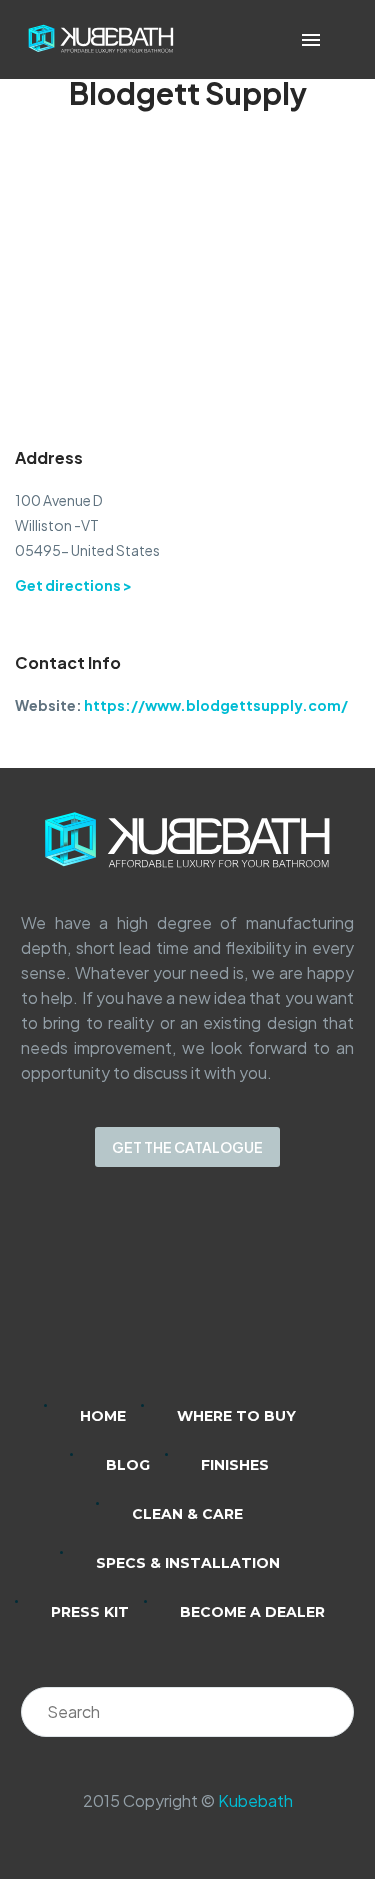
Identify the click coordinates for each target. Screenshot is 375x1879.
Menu (311, 40)
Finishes (235, 1465)
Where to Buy (236, 1416)
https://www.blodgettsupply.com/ (216, 705)
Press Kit (90, 1612)
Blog (128, 1465)
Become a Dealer (252, 1612)
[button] (339, 39)
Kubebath (255, 1800)
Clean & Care (187, 1514)
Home (103, 1416)
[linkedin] (110, 1299)
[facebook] (214, 1299)
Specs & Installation (188, 1563)
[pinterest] (266, 1299)
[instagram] (162, 1299)
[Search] (329, 1712)
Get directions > (73, 585)
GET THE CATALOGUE (187, 1147)
